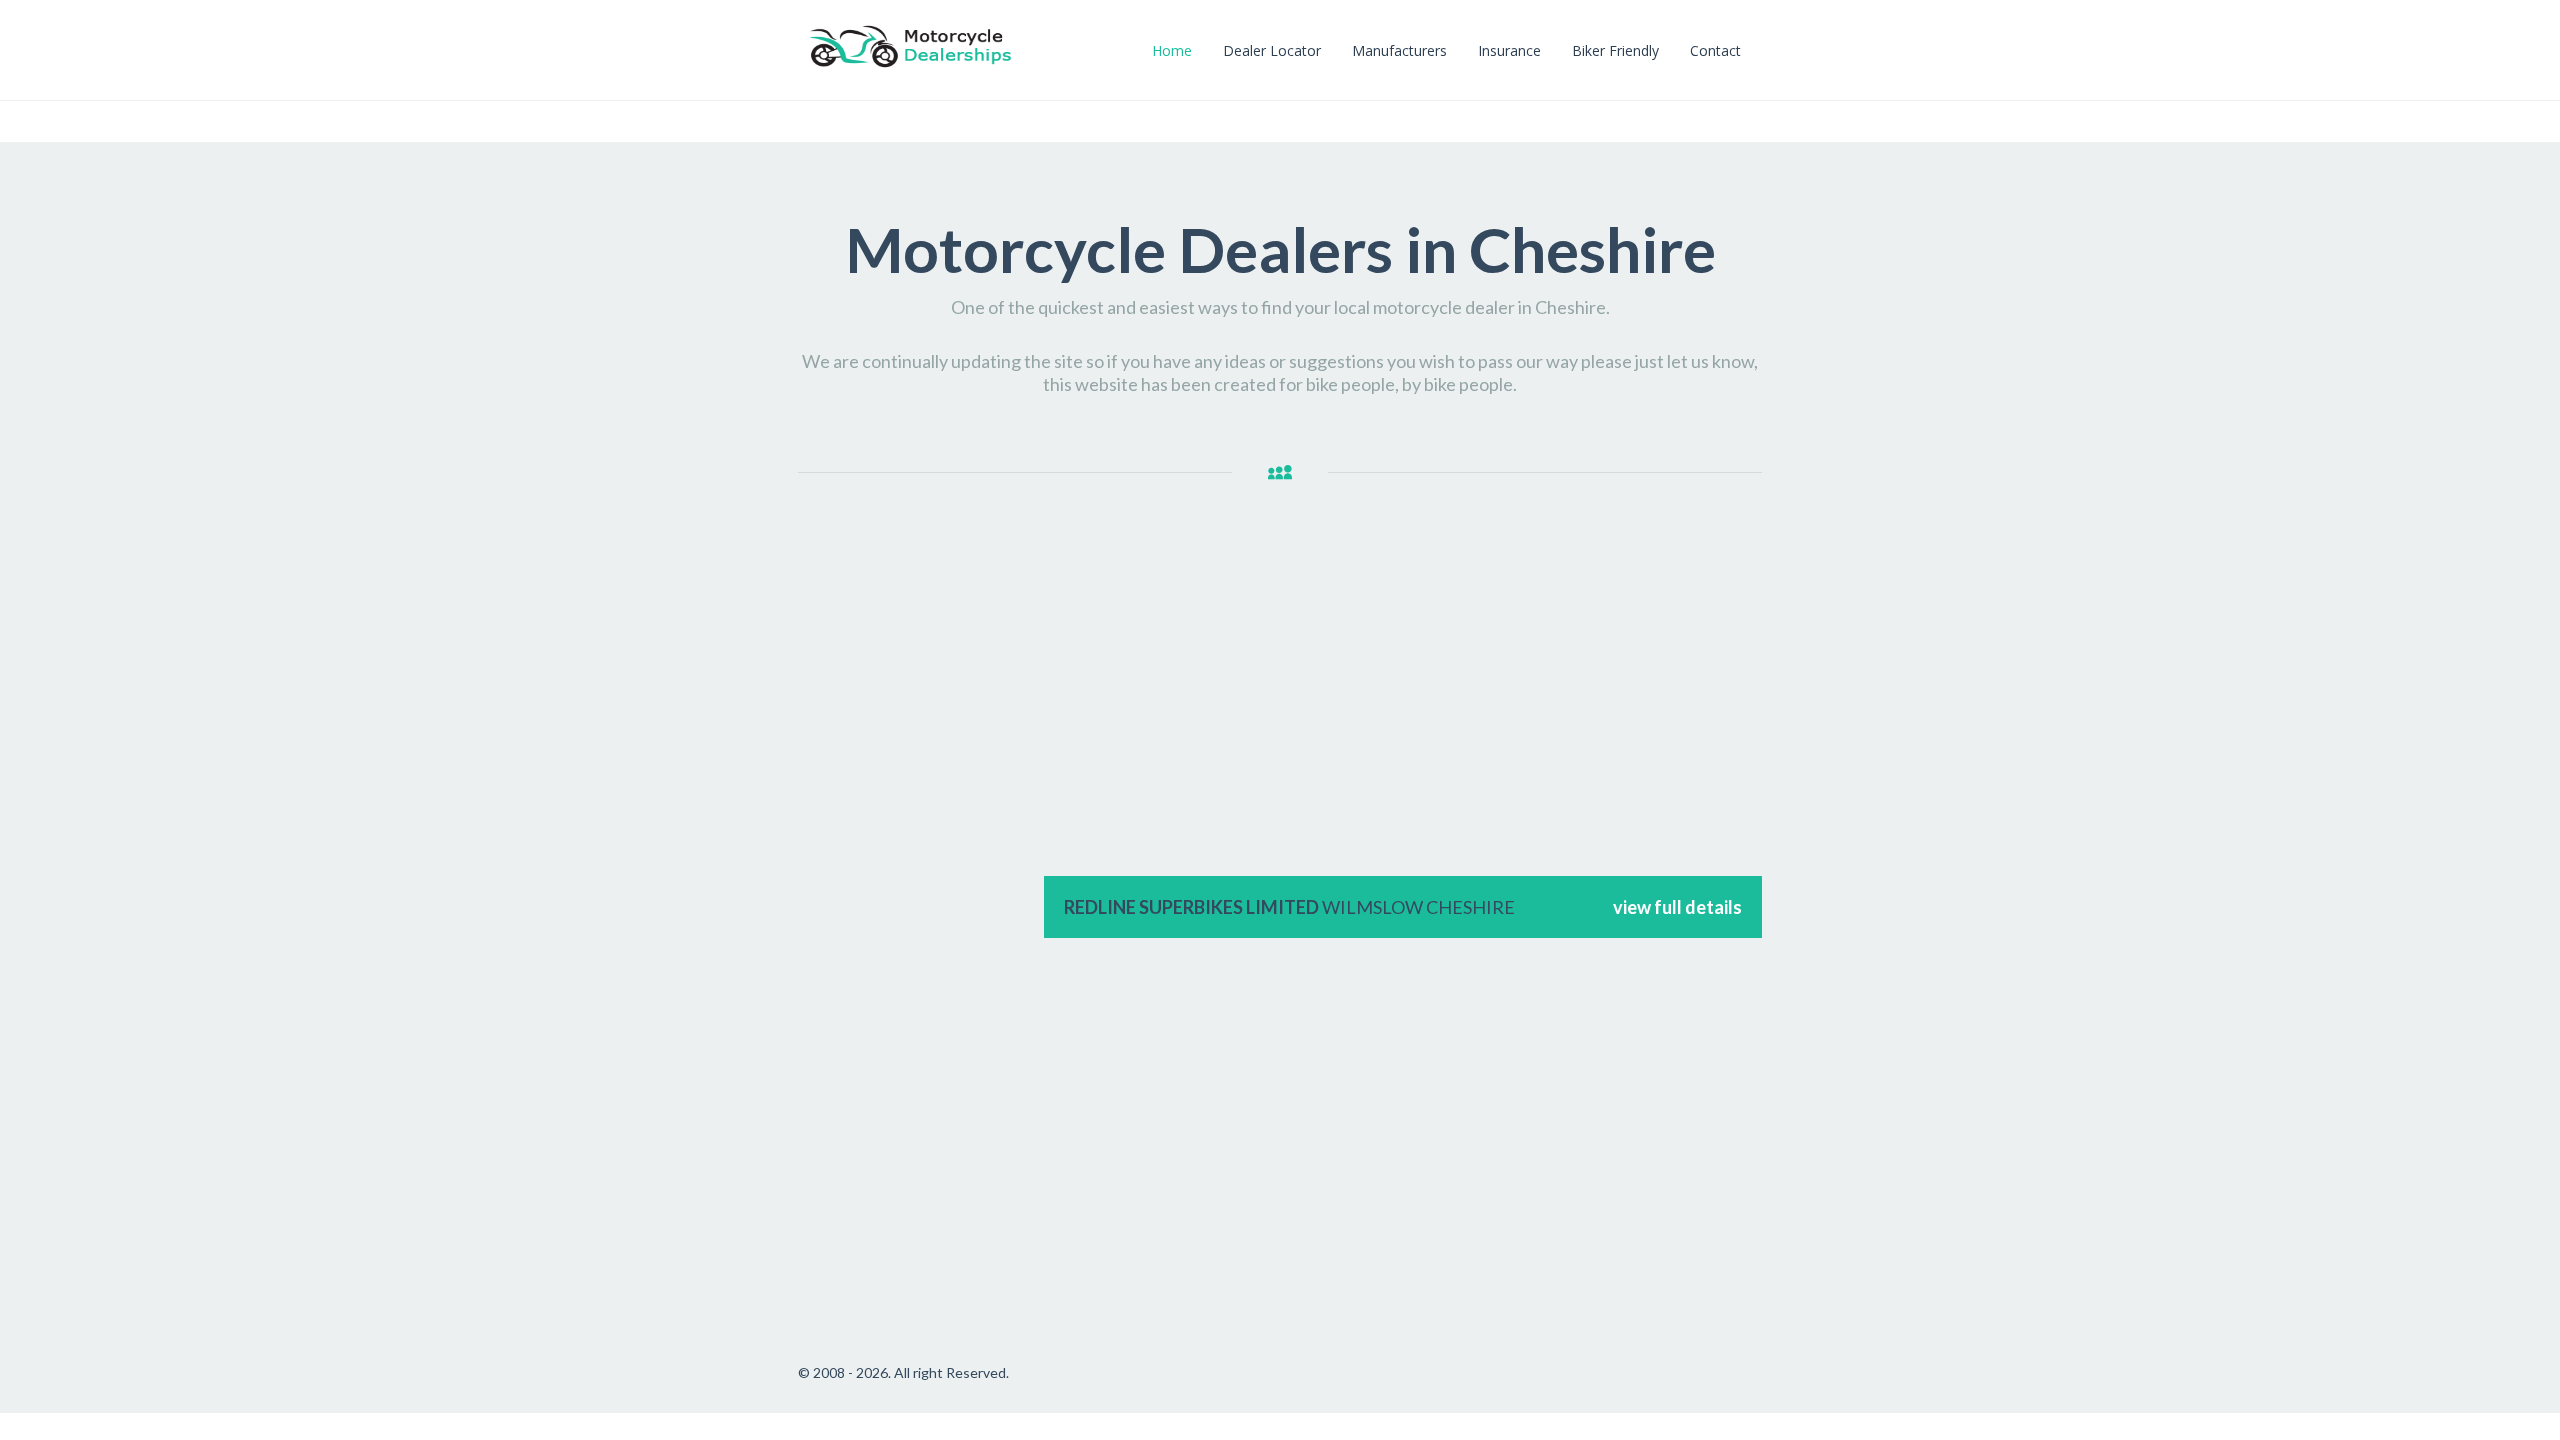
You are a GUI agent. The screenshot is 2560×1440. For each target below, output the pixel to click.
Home (1172, 50)
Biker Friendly (1615, 50)
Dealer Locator (1272, 50)
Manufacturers (1399, 50)
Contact (1715, 50)
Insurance (1509, 50)
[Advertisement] (911, 851)
